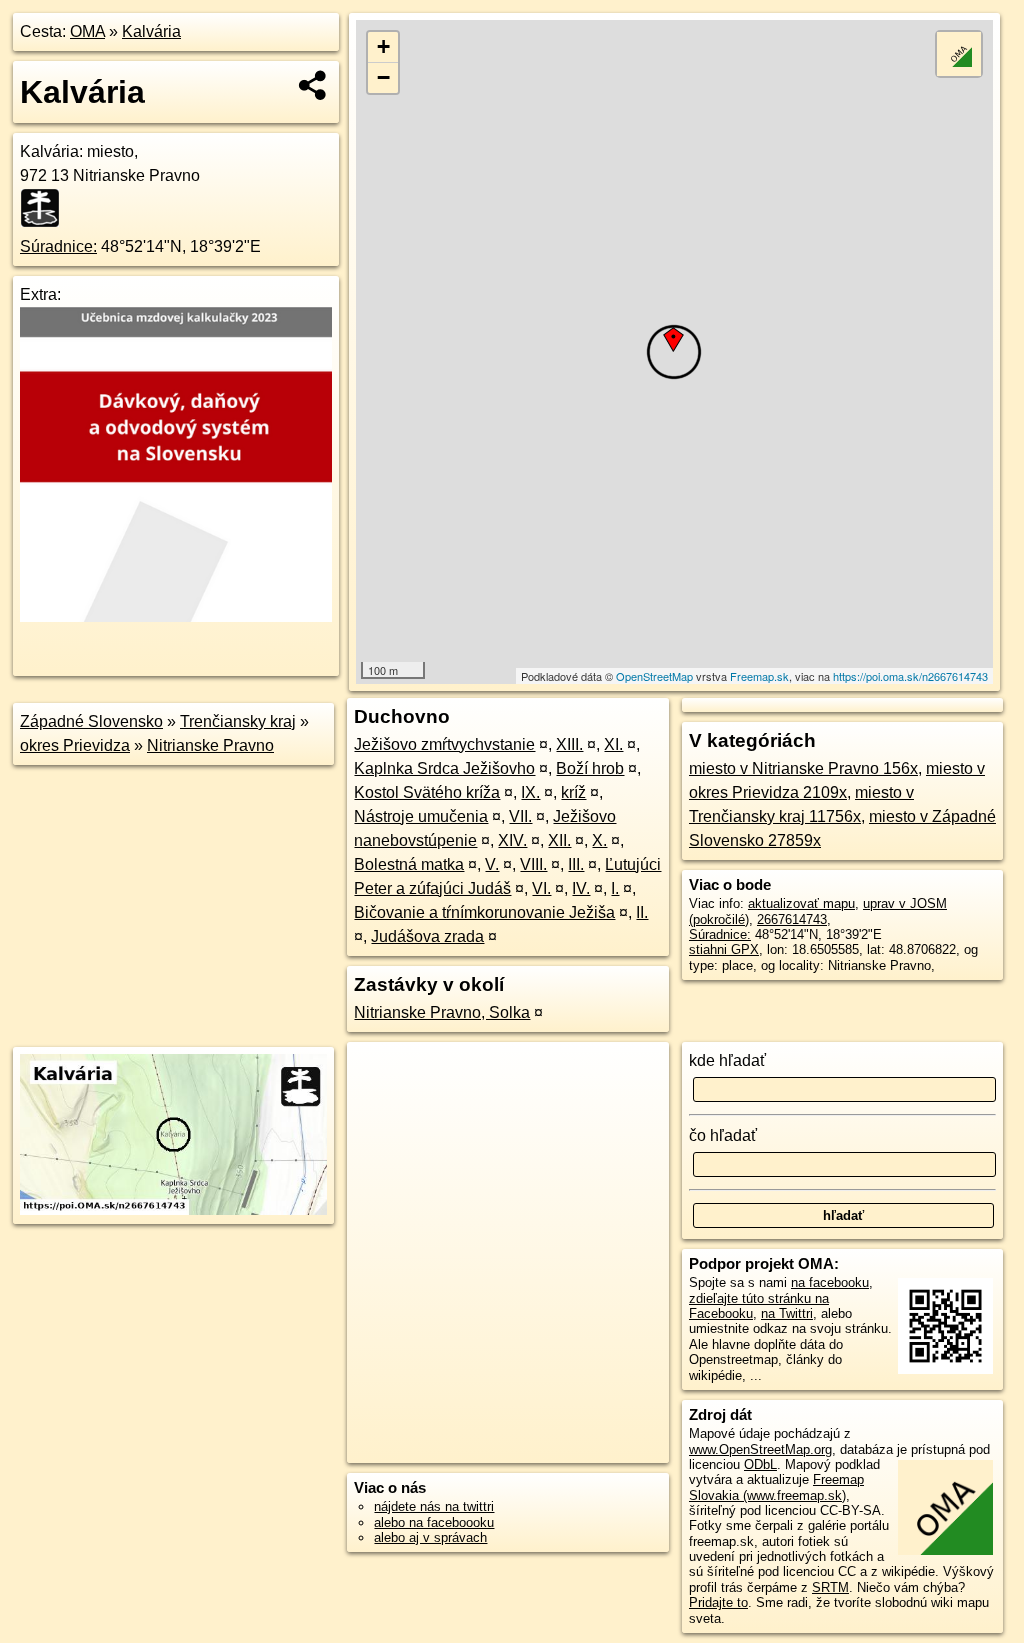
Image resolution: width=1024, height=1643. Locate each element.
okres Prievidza (75, 745)
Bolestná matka (409, 864)
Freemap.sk (759, 676)
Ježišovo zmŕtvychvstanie (444, 744)
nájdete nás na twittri (434, 1506)
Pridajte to (718, 1602)
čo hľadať (723, 1135)
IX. (530, 792)
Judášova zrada (427, 936)
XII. (559, 840)
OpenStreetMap (654, 676)
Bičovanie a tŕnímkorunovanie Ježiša (484, 912)
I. (615, 888)
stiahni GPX (724, 949)
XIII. (569, 744)
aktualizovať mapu (801, 903)
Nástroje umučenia (421, 816)
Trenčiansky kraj (238, 721)
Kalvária (151, 31)
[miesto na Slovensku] (46, 208)
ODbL (760, 1464)
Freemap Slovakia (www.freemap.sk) (776, 1487)
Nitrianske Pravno (210, 745)
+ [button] (383, 46)
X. (599, 840)
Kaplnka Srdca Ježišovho (444, 768)
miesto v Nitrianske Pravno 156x (803, 768)
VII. (520, 816)
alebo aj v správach (430, 1537)
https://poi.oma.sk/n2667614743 (910, 676)
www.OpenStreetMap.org (760, 1449)
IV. (581, 888)
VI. (541, 888)
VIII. (533, 864)
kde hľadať (727, 1060)
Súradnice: (58, 246)
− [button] (383, 77)
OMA (87, 31)
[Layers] (959, 54)
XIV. (512, 840)
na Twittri (787, 1313)
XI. (613, 744)
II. (642, 912)
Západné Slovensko (91, 721)
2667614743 (792, 919)
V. (492, 864)
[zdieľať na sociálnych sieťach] (313, 85)
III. (576, 864)
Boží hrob (590, 768)
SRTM (830, 1587)
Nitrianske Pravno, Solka (442, 1012)
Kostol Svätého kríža (427, 792)
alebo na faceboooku (434, 1522)
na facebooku (830, 1282)
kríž (573, 792)
